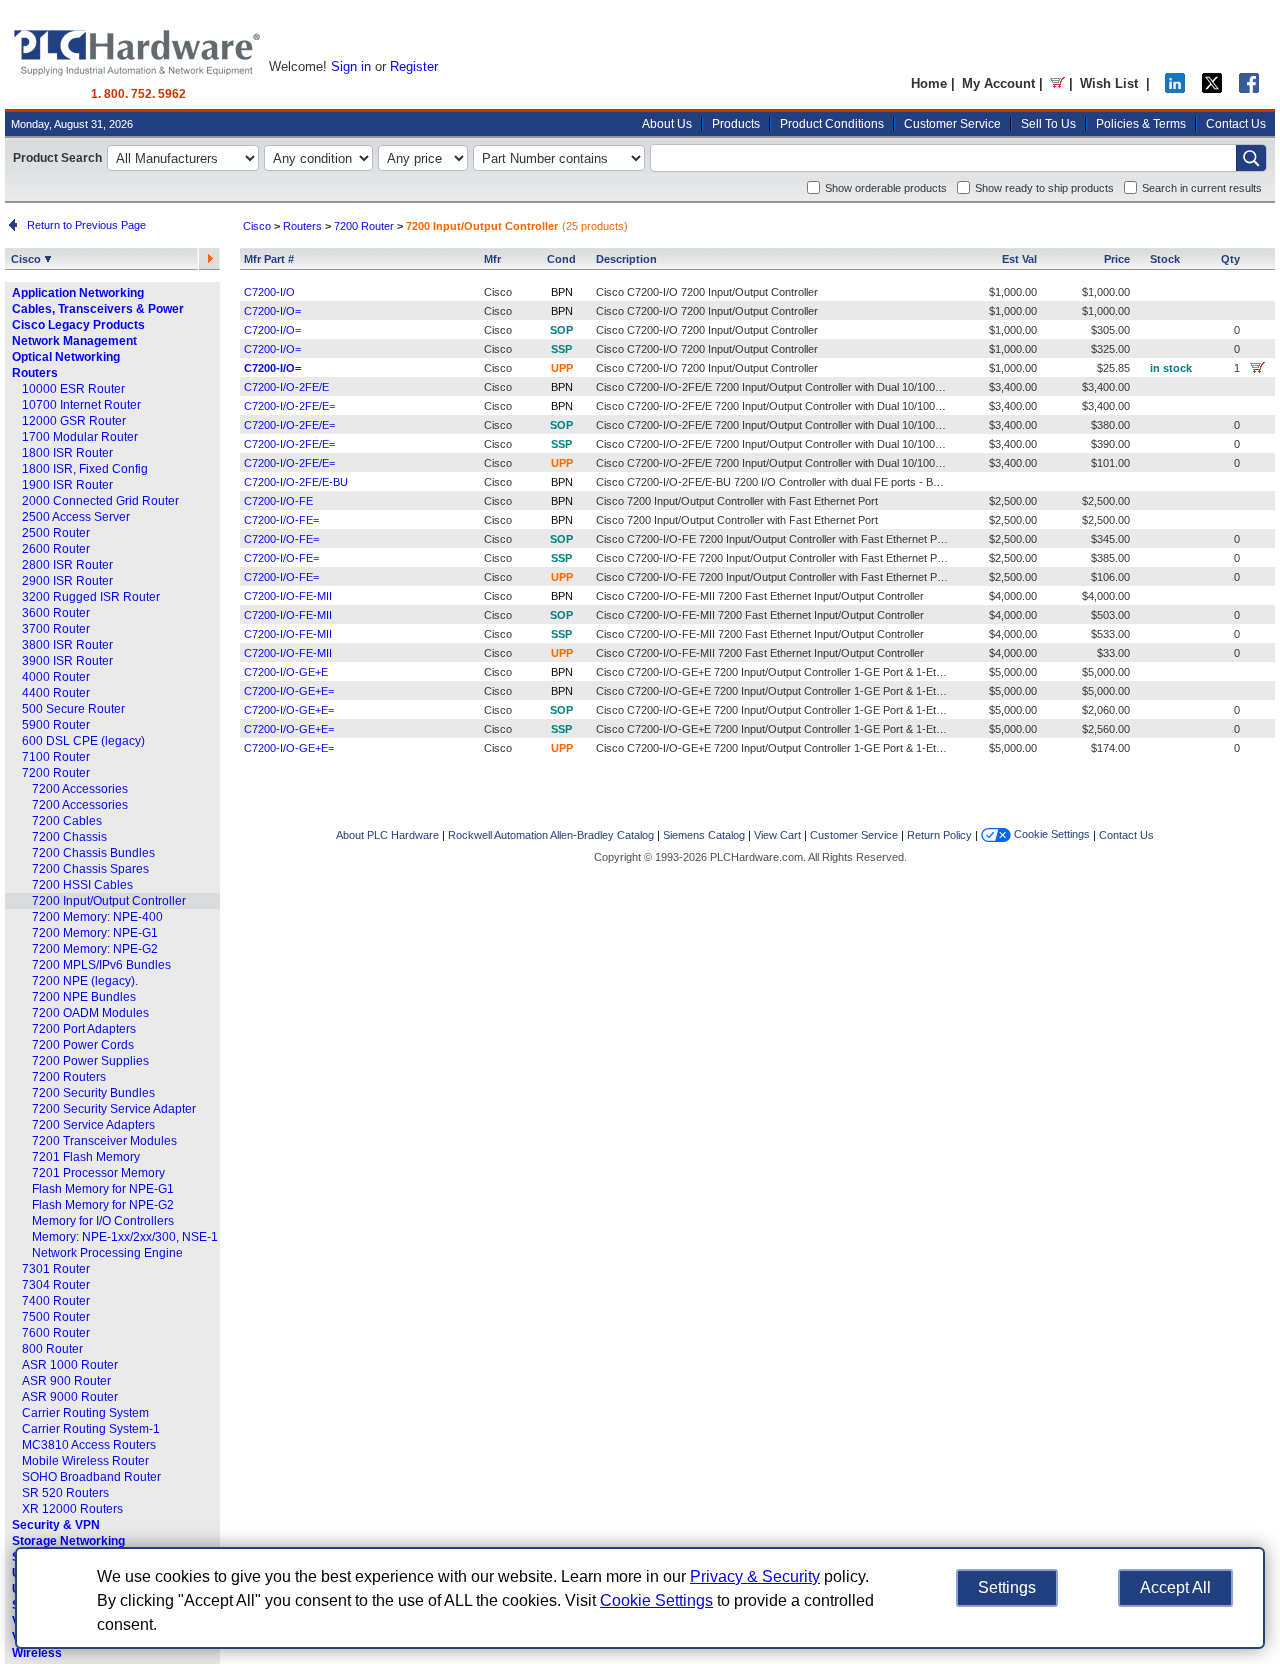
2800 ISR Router (67, 565)
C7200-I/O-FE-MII (288, 596)
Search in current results (1202, 188)
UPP (562, 368)
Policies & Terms (1141, 124)
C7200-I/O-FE (278, 501)
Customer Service (952, 124)
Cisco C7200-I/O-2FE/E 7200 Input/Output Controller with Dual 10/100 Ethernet (787, 387)
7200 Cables (67, 821)
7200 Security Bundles (93, 1093)
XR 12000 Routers (72, 1509)
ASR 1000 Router (70, 1365)
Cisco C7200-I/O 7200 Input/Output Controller (707, 292)
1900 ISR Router (67, 485)
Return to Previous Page (83, 225)
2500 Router (56, 533)
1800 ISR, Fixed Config (85, 469)
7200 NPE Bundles (84, 997)
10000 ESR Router (73, 389)
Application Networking (78, 293)
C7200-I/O (269, 292)
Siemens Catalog (704, 835)
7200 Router (56, 773)
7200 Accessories (80, 789)
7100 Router (56, 757)
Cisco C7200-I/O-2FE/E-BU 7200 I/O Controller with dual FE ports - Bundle (777, 482)
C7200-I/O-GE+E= (289, 691)
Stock (1165, 259)
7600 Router (56, 1333)
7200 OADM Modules (90, 1013)
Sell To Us (1048, 124)
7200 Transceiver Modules (104, 1141)
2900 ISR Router (67, 581)
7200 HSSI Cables (82, 885)
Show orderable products (886, 188)
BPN (562, 292)
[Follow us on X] (1212, 88)
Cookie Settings (1050, 834)
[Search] (1251, 158)
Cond (561, 259)
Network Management (74, 341)
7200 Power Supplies (90, 1061)
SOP (561, 330)
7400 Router (56, 1301)
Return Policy (939, 835)
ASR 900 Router (66, 1381)
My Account (998, 83)
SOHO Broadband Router (91, 1477)
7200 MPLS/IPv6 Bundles (101, 965)
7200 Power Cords (83, 1045)
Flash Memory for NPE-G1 (103, 1189)
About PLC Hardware (387, 835)
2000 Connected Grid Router (100, 501)
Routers (35, 373)
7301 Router (56, 1269)
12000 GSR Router (74, 421)
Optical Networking (66, 357)
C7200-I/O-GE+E (286, 672)
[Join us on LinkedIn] (1175, 88)
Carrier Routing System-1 (91, 1429)
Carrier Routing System (85, 1413)
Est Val (1019, 259)
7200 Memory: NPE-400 (97, 917)
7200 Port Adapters (84, 1029)
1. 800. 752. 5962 (138, 94)
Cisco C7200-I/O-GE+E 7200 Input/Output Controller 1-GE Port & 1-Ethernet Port (793, 672)
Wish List (1109, 83)
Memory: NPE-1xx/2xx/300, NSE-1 (125, 1237)
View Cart (777, 835)
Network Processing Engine (107, 1253)
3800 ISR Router (67, 645)
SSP (561, 349)
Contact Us (1236, 124)
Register (414, 66)
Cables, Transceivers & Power (98, 309)
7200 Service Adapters (93, 1125)
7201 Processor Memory (98, 1173)
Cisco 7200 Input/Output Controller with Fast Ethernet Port (737, 501)
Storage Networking (68, 1541)
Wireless (37, 1653)
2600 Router (56, 549)
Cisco (27, 259)
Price (1117, 259)
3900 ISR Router (67, 661)
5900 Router (56, 725)
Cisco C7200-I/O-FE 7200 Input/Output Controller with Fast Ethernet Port (773, 539)
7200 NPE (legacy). (85, 981)
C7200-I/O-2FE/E (286, 387)
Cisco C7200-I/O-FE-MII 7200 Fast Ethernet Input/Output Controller (760, 596)
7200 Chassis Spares (90, 869)
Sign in (351, 66)
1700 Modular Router (80, 437)
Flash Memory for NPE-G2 (103, 1205)
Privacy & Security (755, 1576)
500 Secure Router (73, 709)
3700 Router (56, 629)
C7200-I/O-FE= (281, 520)
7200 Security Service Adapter (114, 1109)
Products (736, 124)
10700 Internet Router (81, 405)
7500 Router (56, 1317)
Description (626, 259)
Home (929, 83)
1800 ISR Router (67, 453)
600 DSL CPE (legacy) (83, 741)
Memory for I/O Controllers (103, 1221)
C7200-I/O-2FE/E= (289, 406)
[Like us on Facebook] (1249, 88)
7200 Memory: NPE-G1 (95, 933)
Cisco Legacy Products (78, 325)
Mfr (492, 259)
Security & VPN (56, 1525)
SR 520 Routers (65, 1493)
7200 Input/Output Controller (109, 901)
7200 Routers (69, 1077)
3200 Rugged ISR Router (91, 597)
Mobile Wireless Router (85, 1461)
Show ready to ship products (1044, 188)
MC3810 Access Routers (89, 1445)
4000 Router (56, 677)
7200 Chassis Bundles (93, 853)
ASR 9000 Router (70, 1397)
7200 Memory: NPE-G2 (95, 949)
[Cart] (1057, 83)
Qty (1230, 259)
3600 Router (56, 613)
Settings (1007, 1587)
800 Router (52, 1349)
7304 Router (56, 1285)
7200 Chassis (69, 837)
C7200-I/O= (272, 311)
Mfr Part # (269, 259)
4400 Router (56, 693)
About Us (667, 124)
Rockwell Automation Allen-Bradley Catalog (551, 835)
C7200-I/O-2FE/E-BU (296, 482)
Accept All (1175, 1587)
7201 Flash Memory (86, 1157)
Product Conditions (832, 124)
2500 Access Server (76, 517)
